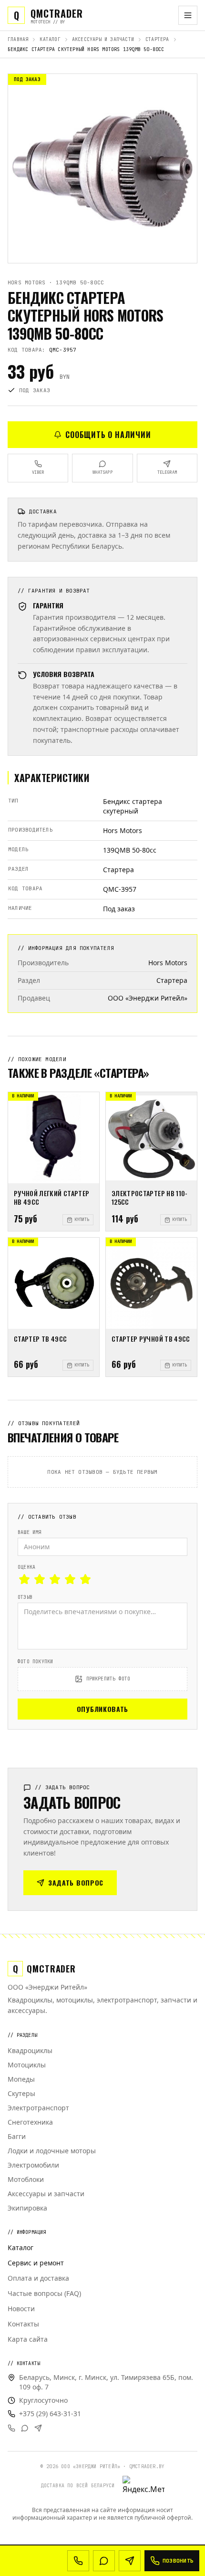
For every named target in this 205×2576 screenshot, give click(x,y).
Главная (18, 39)
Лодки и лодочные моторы (52, 2151)
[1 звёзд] (24, 1579)
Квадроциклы (30, 2050)
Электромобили (33, 2165)
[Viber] (11, 2428)
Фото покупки (35, 1662)
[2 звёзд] (40, 1579)
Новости (21, 2309)
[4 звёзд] (70, 1579)
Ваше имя (30, 1532)
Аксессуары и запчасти (103, 39)
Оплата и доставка (38, 2278)
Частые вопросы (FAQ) (44, 2293)
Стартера (157, 39)
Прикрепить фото (108, 1679)
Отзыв (25, 1597)
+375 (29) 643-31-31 (50, 2414)
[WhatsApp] (25, 2428)
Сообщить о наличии (108, 435)
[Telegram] (38, 2428)
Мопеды (21, 2079)
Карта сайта (28, 2339)
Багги (17, 2136)
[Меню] (188, 15)
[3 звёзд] (55, 1579)
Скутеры (21, 2093)
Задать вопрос (76, 1882)
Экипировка (27, 2208)
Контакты (23, 2324)
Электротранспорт (38, 2108)
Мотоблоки (26, 2179)
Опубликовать (102, 1709)
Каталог (50, 39)
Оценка (26, 1567)
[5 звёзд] (85, 1579)
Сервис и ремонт (36, 2263)
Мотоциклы (27, 2065)
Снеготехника (30, 2122)
